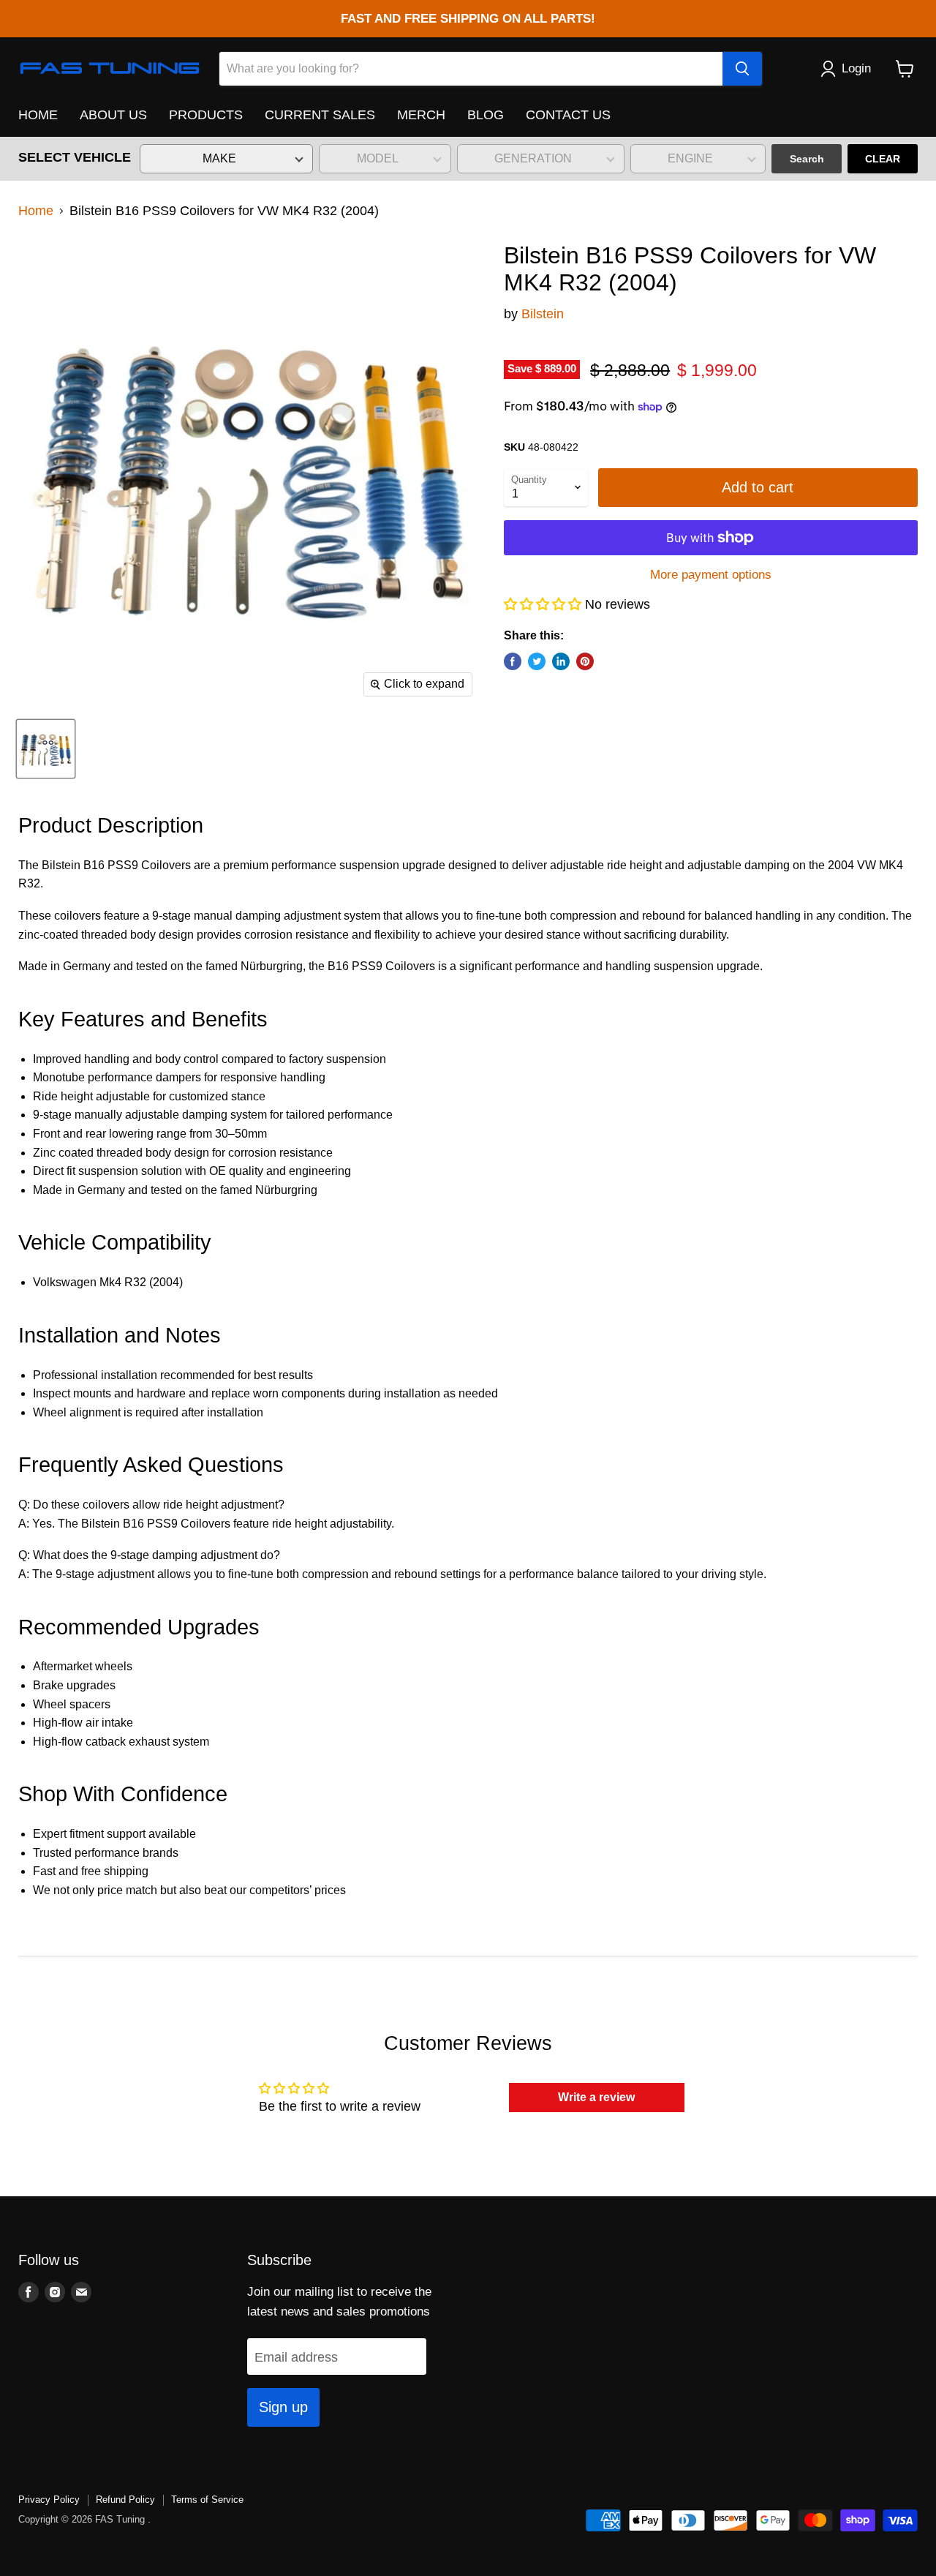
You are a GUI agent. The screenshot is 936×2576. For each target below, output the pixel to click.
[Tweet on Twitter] (537, 661)
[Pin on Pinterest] (585, 661)
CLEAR (883, 159)
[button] (544, 604)
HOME (38, 115)
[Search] (742, 69)
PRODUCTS (206, 115)
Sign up (283, 2407)
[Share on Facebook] (513, 661)
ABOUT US (113, 115)
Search (807, 159)
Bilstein (543, 314)
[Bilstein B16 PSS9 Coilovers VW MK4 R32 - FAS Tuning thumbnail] (46, 749)
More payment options (711, 575)
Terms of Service (207, 2500)
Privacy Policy (49, 2500)
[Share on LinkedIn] (561, 661)
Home (36, 211)
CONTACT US (568, 115)
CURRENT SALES (320, 115)
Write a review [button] (596, 2097)
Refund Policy (125, 2500)
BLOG (486, 115)
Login (856, 68)
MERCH (421, 115)
